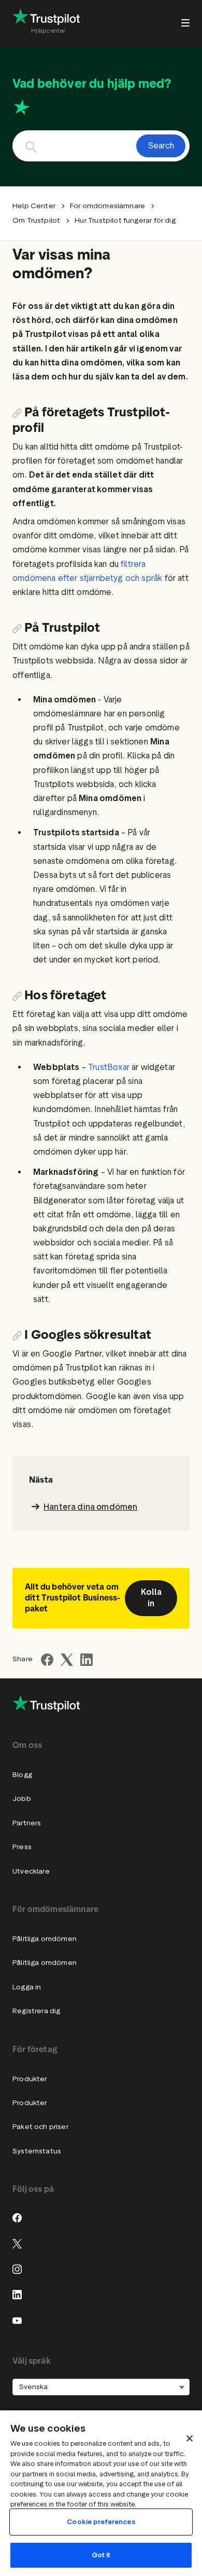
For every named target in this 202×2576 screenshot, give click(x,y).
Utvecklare (31, 1871)
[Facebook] (17, 2218)
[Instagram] (17, 2269)
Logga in (27, 1987)
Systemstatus (37, 2151)
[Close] (190, 2438)
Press (22, 1847)
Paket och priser (40, 2127)
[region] (101, 2493)
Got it (101, 2555)
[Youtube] (17, 2321)
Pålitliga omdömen (45, 1939)
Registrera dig (36, 2011)
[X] (17, 2244)
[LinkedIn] (17, 2295)
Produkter (30, 2079)
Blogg (22, 1775)
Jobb (22, 1799)
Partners (27, 1823)
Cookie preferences (101, 2522)
